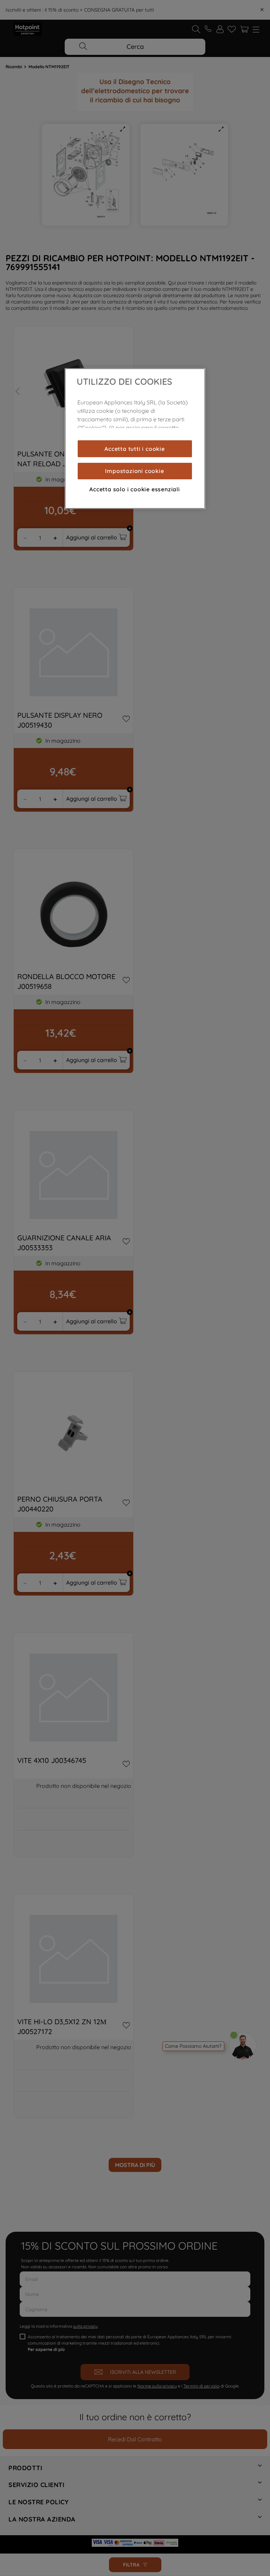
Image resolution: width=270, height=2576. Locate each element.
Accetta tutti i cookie (135, 449)
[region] (135, 439)
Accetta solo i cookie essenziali (135, 489)
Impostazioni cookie (134, 471)
